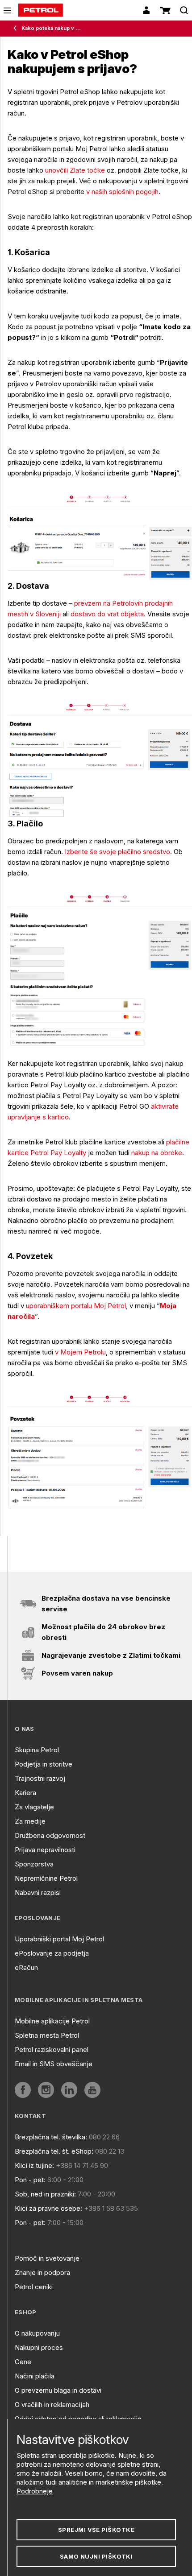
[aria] (23, 2090)
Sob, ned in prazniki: (45, 2194)
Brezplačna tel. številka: (51, 2137)
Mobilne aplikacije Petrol (52, 2021)
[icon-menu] (7, 10)
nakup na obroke (157, 1153)
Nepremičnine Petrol (46, 1878)
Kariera (25, 1793)
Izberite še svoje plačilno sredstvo (117, 852)
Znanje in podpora (42, 2273)
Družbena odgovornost (50, 1835)
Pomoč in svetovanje (47, 2258)
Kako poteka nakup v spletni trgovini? (51, 28)
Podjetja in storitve (44, 1764)
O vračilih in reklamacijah (52, 2405)
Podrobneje (35, 2491)
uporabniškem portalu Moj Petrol (76, 1306)
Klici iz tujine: (34, 2165)
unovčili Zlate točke (75, 170)
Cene (23, 2362)
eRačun (26, 1967)
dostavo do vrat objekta (107, 614)
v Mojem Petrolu (80, 1352)
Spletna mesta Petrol (47, 2035)
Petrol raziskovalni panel (52, 2050)
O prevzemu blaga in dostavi (58, 2390)
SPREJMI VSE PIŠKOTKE (96, 2530)
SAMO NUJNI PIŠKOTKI (96, 2556)
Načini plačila (35, 2376)
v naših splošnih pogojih (122, 192)
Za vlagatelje (34, 1807)
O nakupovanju (37, 2333)
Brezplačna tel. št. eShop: (54, 2151)
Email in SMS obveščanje (54, 2064)
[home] (41, 10)
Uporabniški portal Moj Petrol (59, 1939)
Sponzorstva (34, 1864)
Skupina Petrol (37, 1750)
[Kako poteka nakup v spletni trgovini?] (17, 29)
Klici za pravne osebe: (48, 2208)
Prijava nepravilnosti (45, 1850)
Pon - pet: (30, 2180)
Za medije (30, 1821)
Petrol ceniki (34, 2287)
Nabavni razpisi (38, 1893)
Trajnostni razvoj (40, 1778)
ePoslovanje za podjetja (52, 1953)
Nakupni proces (39, 2347)
